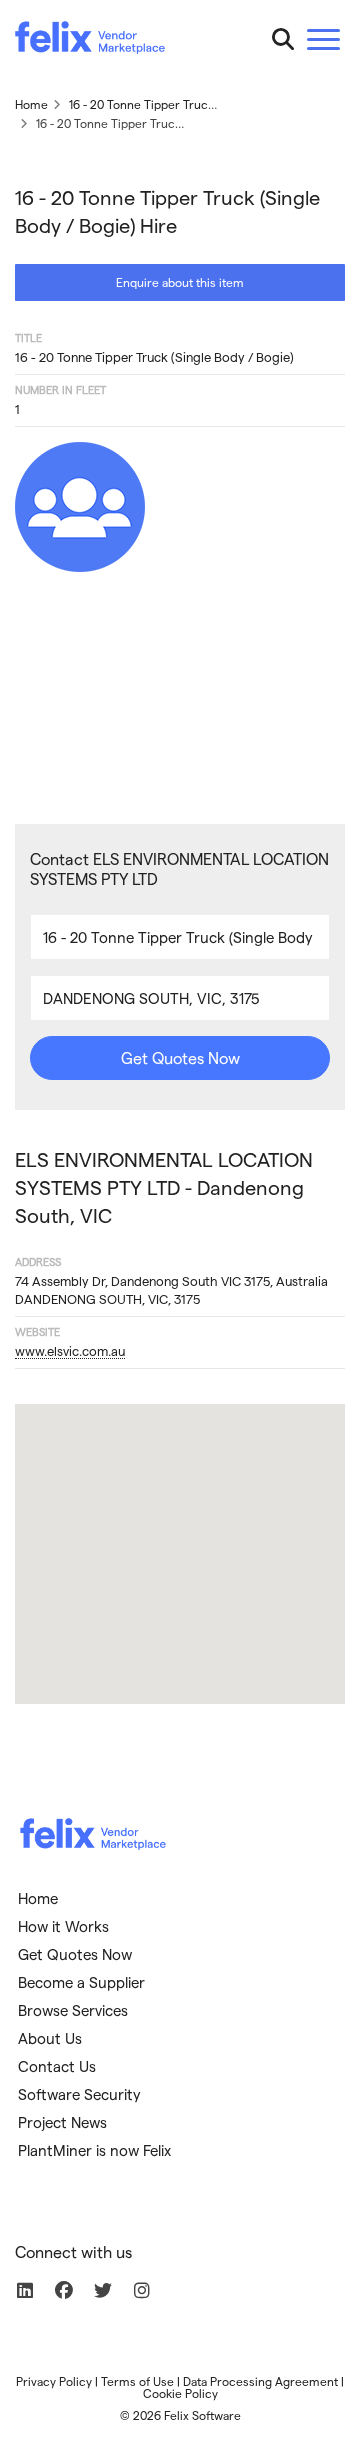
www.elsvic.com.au (70, 1350)
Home (38, 1898)
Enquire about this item (180, 282)
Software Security (79, 2094)
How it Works (63, 1926)
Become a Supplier (81, 1982)
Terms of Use (137, 2381)
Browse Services (73, 2010)
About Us (50, 2038)
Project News (62, 2122)
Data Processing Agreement (260, 2381)
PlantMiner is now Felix (94, 2150)
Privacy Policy (54, 2381)
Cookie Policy (180, 2393)
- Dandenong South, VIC (164, 1187)
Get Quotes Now (180, 1057)
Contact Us (57, 2066)
